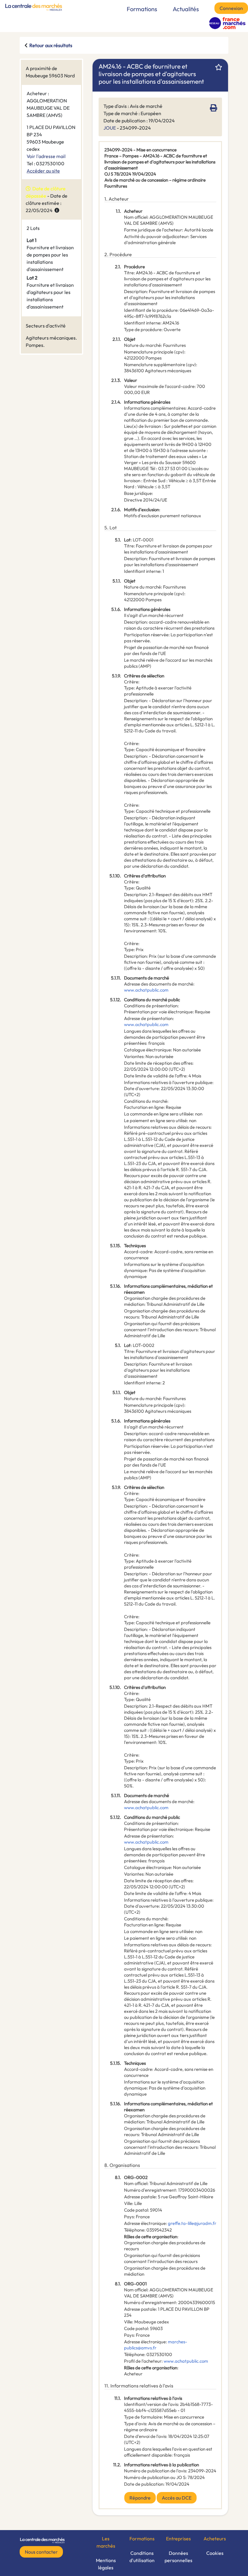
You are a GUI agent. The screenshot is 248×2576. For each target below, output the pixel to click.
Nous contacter (41, 2552)
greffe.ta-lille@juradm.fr (192, 2223)
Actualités (186, 9)
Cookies (215, 2553)
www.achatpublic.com (146, 990)
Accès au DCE (177, 2498)
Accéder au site (43, 171)
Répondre (140, 2498)
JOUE (110, 128)
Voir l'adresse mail (46, 156)
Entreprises (178, 2539)
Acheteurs (215, 2539)
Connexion (231, 8)
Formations (142, 9)
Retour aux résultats (51, 45)
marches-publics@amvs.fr (156, 2345)
